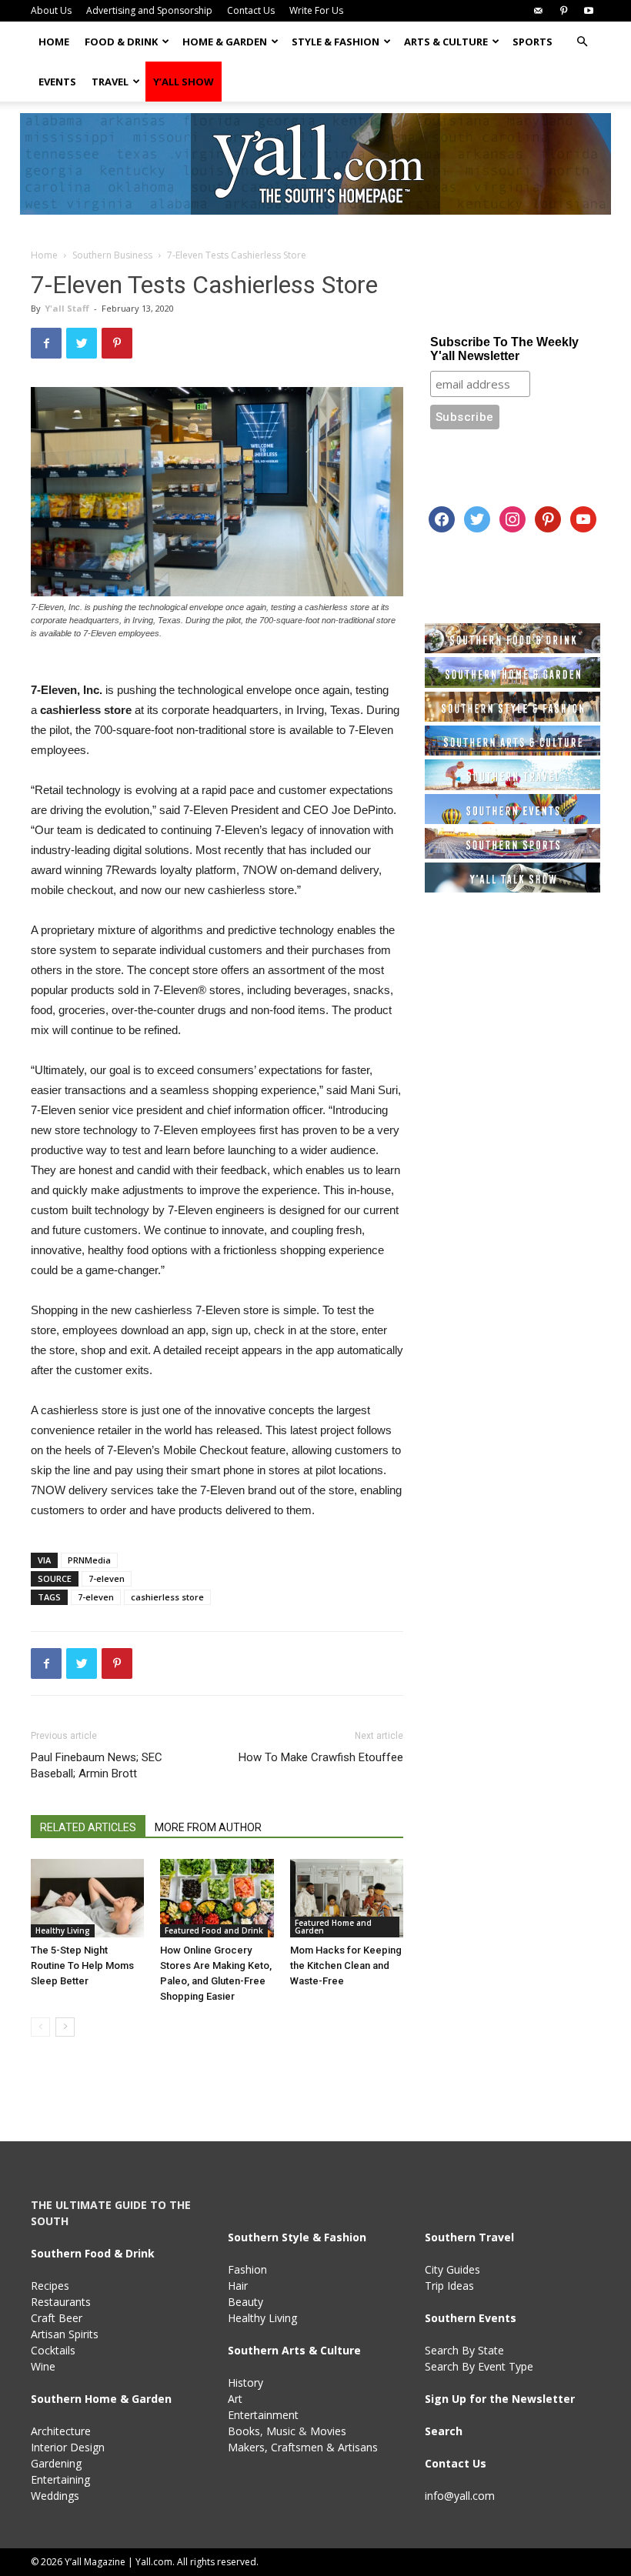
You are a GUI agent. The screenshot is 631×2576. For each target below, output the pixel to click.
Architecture (61, 2431)
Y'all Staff (67, 308)
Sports (533, 42)
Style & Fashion (336, 42)
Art (235, 2399)
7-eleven (107, 1578)
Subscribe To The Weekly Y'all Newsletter (504, 349)
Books (244, 2431)
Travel (110, 82)
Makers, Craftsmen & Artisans (303, 2447)
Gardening (56, 2463)
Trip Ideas (449, 2286)
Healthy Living (63, 1930)
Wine (43, 2366)
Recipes (50, 2286)
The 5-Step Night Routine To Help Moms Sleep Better (82, 1965)
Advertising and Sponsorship (149, 10)
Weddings (55, 2496)
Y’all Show (184, 82)
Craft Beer (57, 2318)
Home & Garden (225, 42)
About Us (51, 10)
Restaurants (61, 2302)
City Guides (452, 2269)
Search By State (464, 2350)
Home (54, 42)
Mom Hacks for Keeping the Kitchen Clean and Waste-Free (346, 1965)
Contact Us (251, 10)
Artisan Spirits (65, 2334)
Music (281, 2431)
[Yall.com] (315, 164)
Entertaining (60, 2479)
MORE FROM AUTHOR (208, 1827)
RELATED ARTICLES (88, 1827)
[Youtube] (589, 11)
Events (57, 82)
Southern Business (112, 255)
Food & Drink (121, 42)
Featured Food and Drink (214, 1930)
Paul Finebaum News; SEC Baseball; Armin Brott (97, 1765)
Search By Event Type (479, 2366)
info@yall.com (460, 2496)
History (245, 2382)
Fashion (247, 2269)
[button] (582, 42)
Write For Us (316, 10)
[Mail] (538, 11)
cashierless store (167, 1597)
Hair (238, 2286)
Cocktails (53, 2350)
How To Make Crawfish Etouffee (321, 1757)
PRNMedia (89, 1560)
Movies (328, 2431)
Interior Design (68, 2447)
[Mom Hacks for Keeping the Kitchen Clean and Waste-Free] (347, 1898)
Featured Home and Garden (333, 1927)
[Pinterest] (563, 11)
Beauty (245, 2302)
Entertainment (263, 2415)
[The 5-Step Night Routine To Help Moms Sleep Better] (87, 1898)
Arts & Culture (446, 42)
